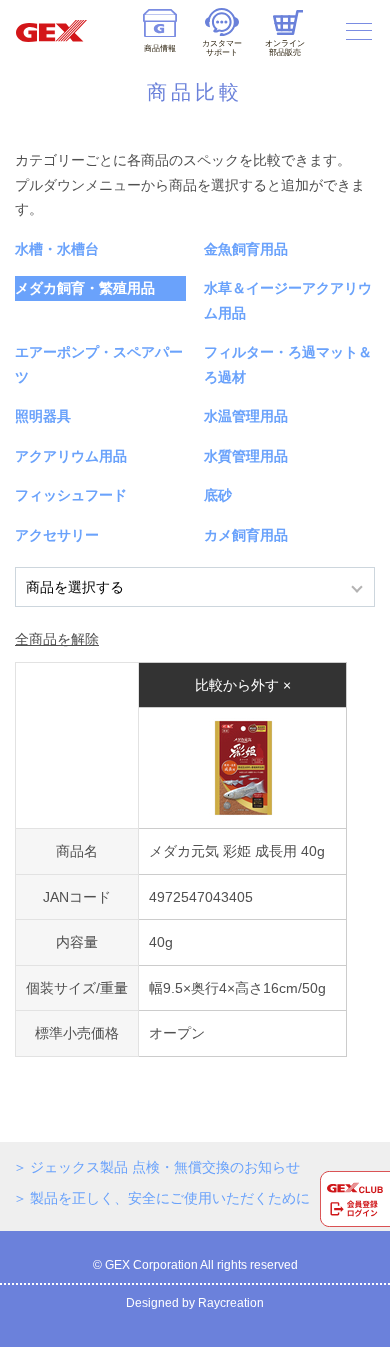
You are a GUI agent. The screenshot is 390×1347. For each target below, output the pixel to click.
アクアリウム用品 (71, 456)
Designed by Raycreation (195, 1303)
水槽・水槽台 (57, 249)
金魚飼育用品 (246, 249)
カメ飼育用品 (246, 535)
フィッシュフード (71, 495)
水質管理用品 (246, 456)
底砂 (218, 495)
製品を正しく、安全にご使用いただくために (170, 1198)
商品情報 (160, 48)
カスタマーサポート (222, 48)
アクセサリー (57, 535)
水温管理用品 (246, 416)
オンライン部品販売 (285, 48)
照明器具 (43, 416)
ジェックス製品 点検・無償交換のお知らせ (165, 1167)
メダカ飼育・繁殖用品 (85, 288)
